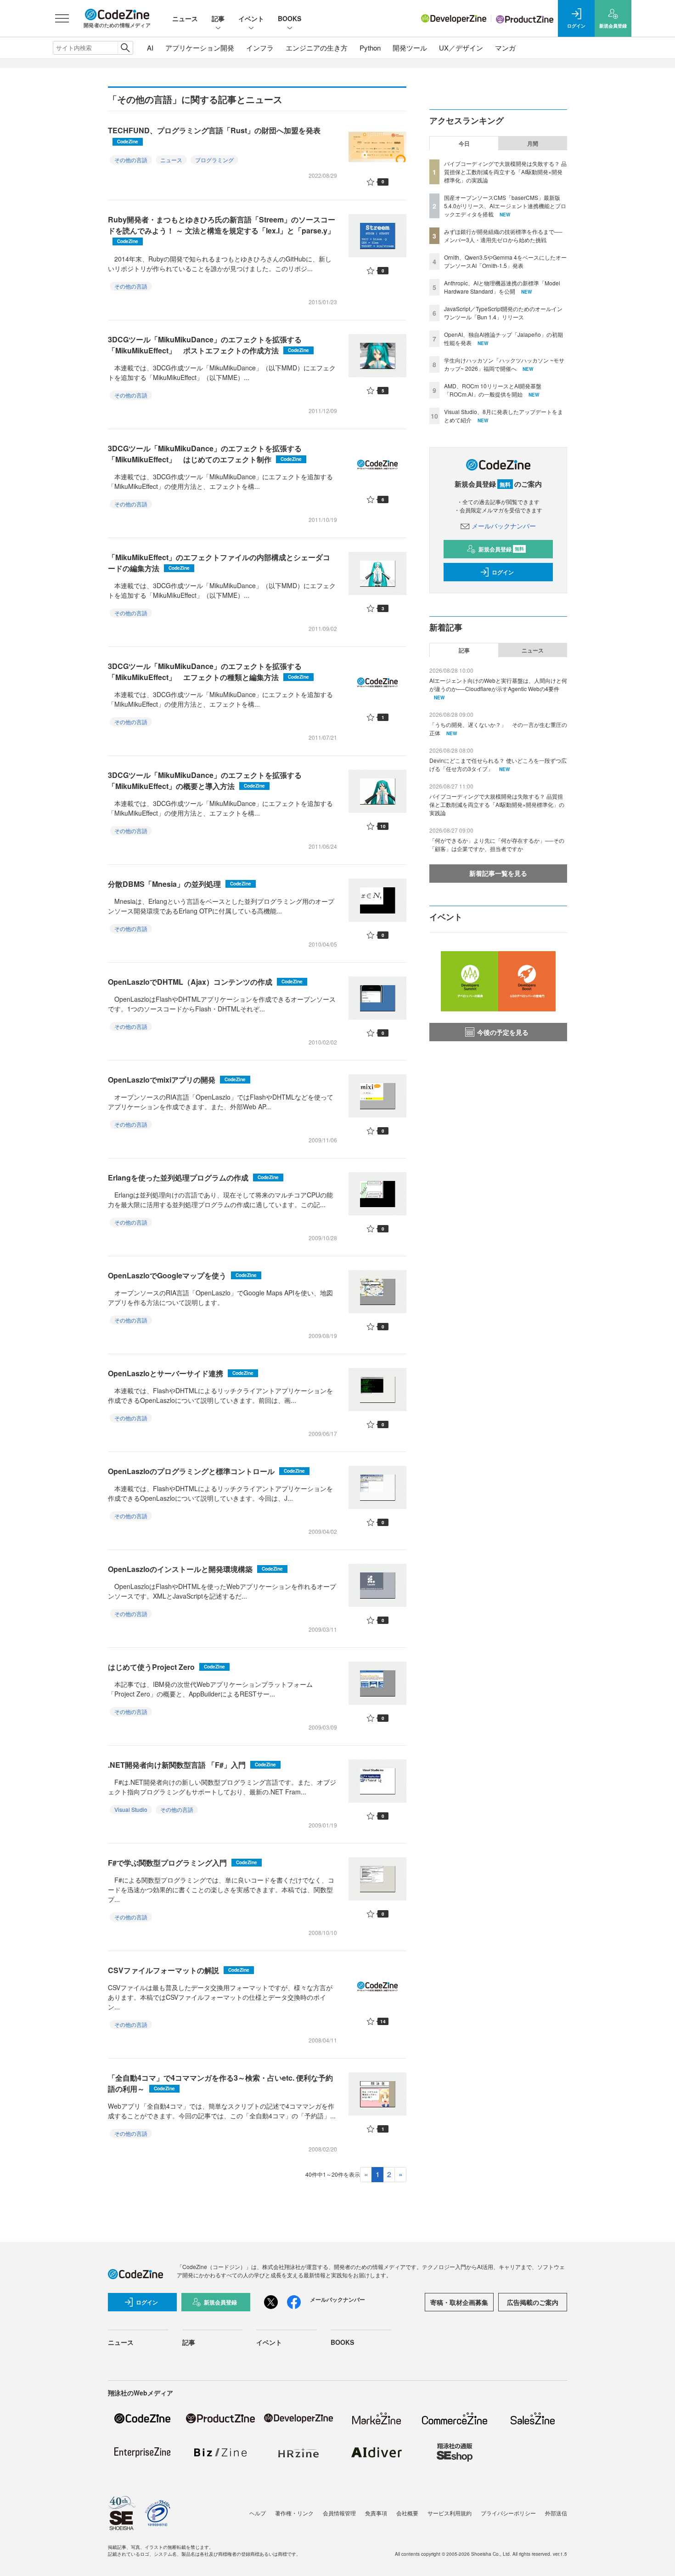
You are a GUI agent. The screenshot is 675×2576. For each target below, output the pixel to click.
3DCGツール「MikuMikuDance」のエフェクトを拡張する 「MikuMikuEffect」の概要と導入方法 (208, 780)
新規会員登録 (501, 549)
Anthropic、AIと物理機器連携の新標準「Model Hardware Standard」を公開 (502, 287)
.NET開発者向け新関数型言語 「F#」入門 (192, 1765)
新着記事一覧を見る (498, 873)
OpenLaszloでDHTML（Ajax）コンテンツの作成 (205, 982)
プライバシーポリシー (508, 2513)
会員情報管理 (339, 2513)
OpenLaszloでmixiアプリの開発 (177, 1080)
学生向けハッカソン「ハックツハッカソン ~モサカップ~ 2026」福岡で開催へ (504, 364)
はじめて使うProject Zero (166, 1667)
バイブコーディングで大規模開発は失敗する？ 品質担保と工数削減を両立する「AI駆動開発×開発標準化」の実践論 (505, 172)
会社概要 (407, 2513)
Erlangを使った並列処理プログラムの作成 (193, 1177)
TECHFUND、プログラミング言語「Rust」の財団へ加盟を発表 (214, 135)
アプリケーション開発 (200, 48)
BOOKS (290, 18)
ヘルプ (258, 2513)
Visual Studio (131, 1809)
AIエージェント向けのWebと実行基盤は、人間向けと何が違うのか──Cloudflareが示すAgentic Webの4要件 (498, 684)
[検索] (125, 48)
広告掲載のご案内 (533, 2302)
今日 (464, 143)
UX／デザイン (461, 48)
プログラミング (214, 160)
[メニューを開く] (62, 18)
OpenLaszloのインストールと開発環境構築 (195, 1569)
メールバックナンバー (504, 526)
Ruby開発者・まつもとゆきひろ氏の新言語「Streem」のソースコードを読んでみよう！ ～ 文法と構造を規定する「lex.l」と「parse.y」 (222, 230)
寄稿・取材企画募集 (459, 2302)
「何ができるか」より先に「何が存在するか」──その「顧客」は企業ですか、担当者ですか (497, 844)
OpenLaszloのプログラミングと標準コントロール (206, 1471)
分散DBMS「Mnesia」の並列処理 (180, 884)
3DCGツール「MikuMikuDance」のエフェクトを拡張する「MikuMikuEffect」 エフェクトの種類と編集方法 (208, 672)
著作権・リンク (294, 2513)
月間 (533, 143)
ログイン (503, 572)
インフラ (260, 48)
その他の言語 (131, 160)
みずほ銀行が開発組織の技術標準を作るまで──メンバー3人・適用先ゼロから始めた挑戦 (503, 235)
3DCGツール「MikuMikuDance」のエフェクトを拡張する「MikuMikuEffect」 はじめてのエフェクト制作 (205, 454)
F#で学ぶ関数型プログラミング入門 (183, 1863)
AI (150, 48)
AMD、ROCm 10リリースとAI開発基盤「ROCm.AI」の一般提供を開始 (493, 390)
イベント (251, 18)
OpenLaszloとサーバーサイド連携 (181, 1373)
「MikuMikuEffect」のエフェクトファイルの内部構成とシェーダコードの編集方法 (219, 563)
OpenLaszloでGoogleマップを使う (182, 1275)
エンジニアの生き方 (317, 48)
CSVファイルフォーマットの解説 (179, 1970)
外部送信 (556, 2513)
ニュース (185, 18)
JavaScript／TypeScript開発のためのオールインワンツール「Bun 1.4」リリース (503, 313)
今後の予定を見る (503, 1032)
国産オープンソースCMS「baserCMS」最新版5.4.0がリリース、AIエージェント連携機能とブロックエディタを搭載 (505, 206)
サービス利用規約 (450, 2513)
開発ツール (410, 48)
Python (370, 48)
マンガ (505, 48)
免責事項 (376, 2513)
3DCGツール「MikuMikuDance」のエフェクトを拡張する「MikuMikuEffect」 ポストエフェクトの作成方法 (208, 345)
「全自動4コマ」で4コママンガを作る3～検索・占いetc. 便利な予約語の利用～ (220, 2083)
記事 (218, 18)
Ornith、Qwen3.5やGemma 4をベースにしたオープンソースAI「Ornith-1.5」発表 (505, 261)
